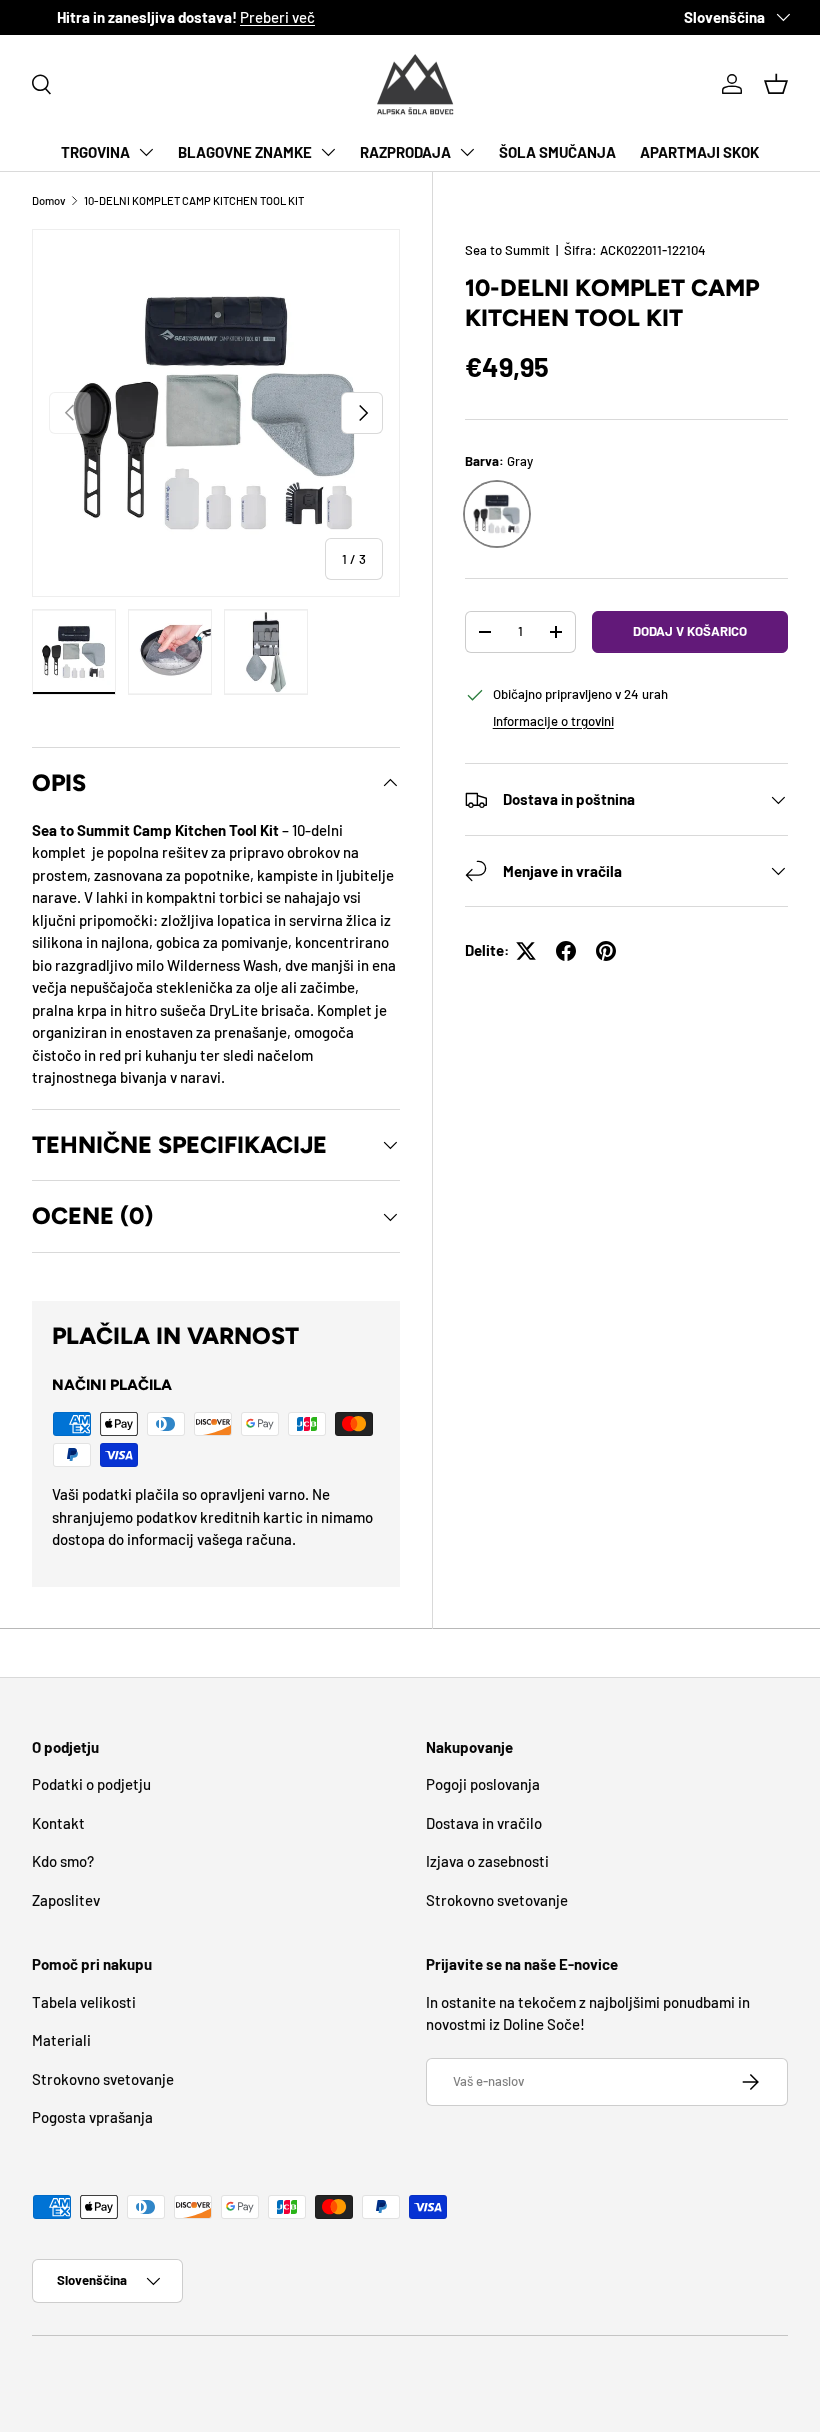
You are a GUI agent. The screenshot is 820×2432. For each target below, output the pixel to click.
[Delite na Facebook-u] (566, 951)
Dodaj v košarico (690, 631)
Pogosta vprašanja (92, 2117)
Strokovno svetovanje (497, 1900)
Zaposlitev (66, 1900)
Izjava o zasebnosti (487, 1861)
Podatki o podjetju (91, 1784)
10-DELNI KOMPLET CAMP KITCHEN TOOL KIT (194, 200)
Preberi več (322, 17)
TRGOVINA (95, 152)
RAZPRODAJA (405, 152)
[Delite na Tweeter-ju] (526, 951)
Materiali (61, 2040)
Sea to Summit (507, 250)
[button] (776, 84)
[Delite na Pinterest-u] (606, 951)
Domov (49, 200)
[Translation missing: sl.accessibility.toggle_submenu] (146, 152)
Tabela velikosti (84, 2002)
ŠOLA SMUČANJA (557, 152)
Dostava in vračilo (484, 1823)
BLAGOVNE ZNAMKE (245, 152)
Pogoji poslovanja (483, 1784)
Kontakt (58, 1823)
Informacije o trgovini (553, 721)
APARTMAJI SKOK (699, 152)
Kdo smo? (63, 1861)
